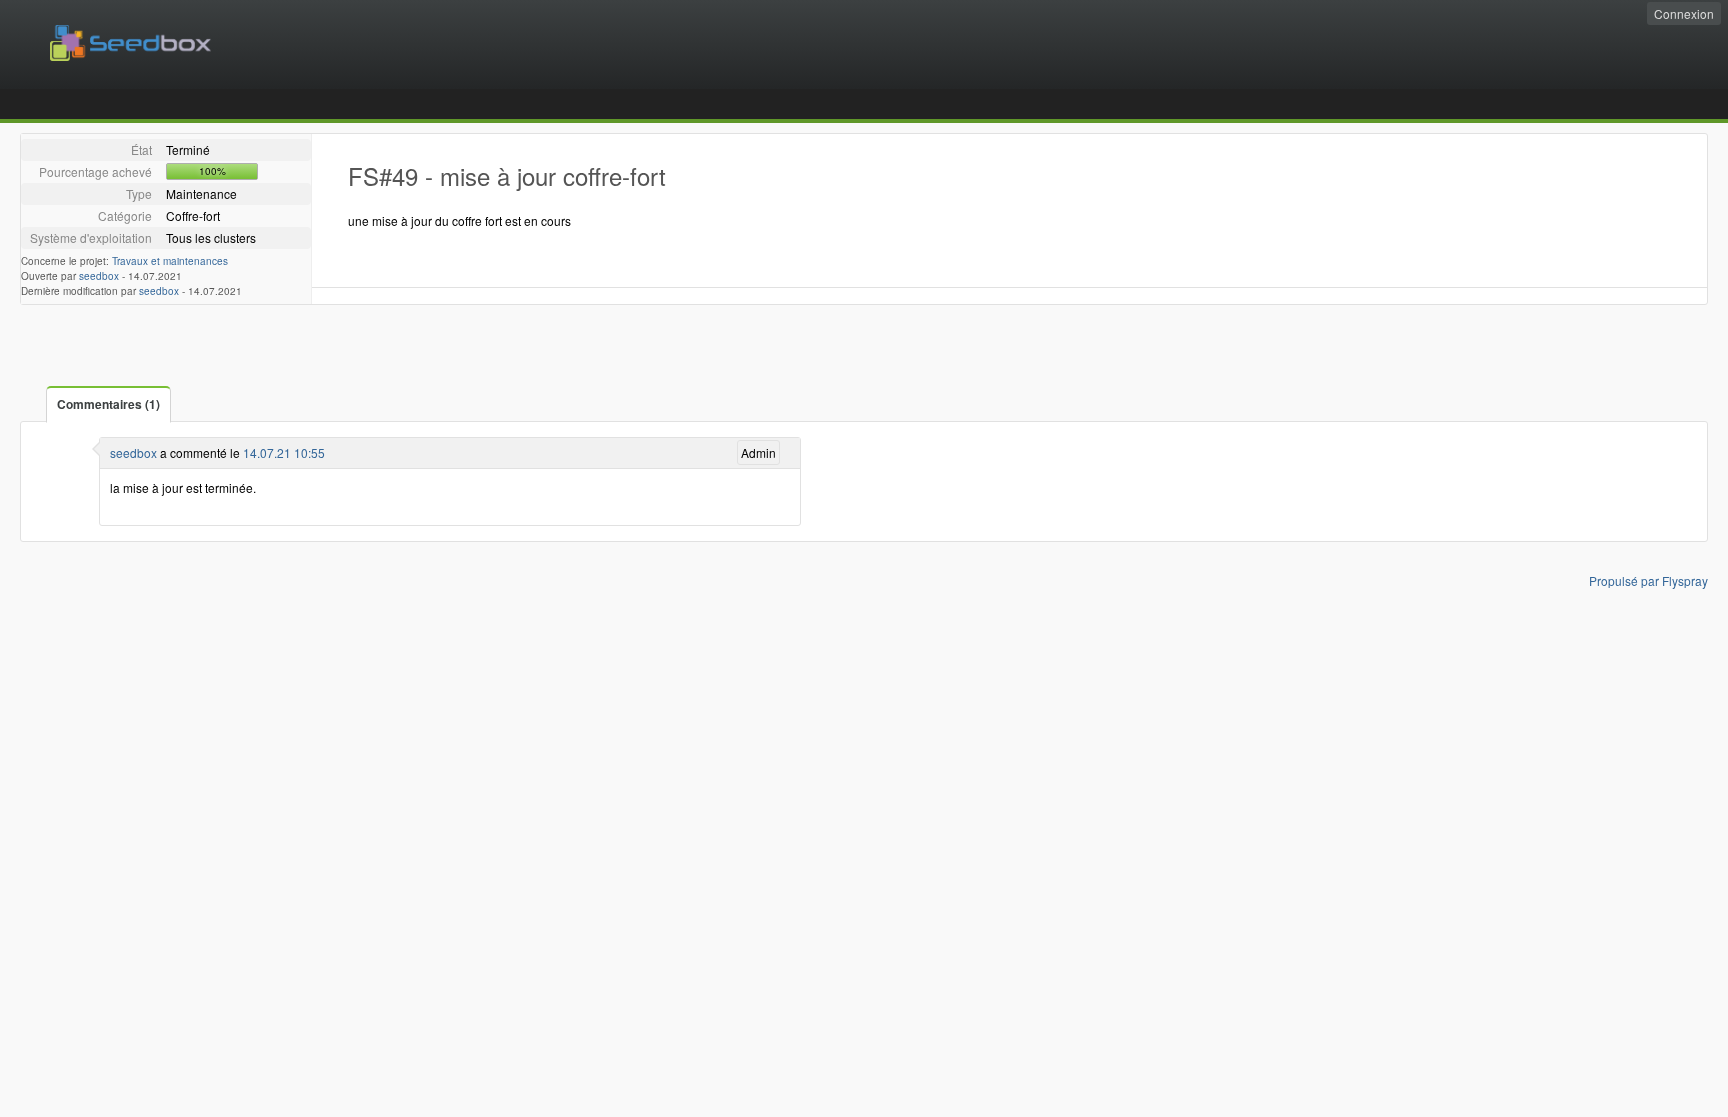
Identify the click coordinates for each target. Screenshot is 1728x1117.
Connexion (1684, 13)
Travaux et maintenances (170, 261)
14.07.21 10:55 (284, 452)
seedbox (99, 276)
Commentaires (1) (108, 404)
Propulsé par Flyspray (1648, 580)
